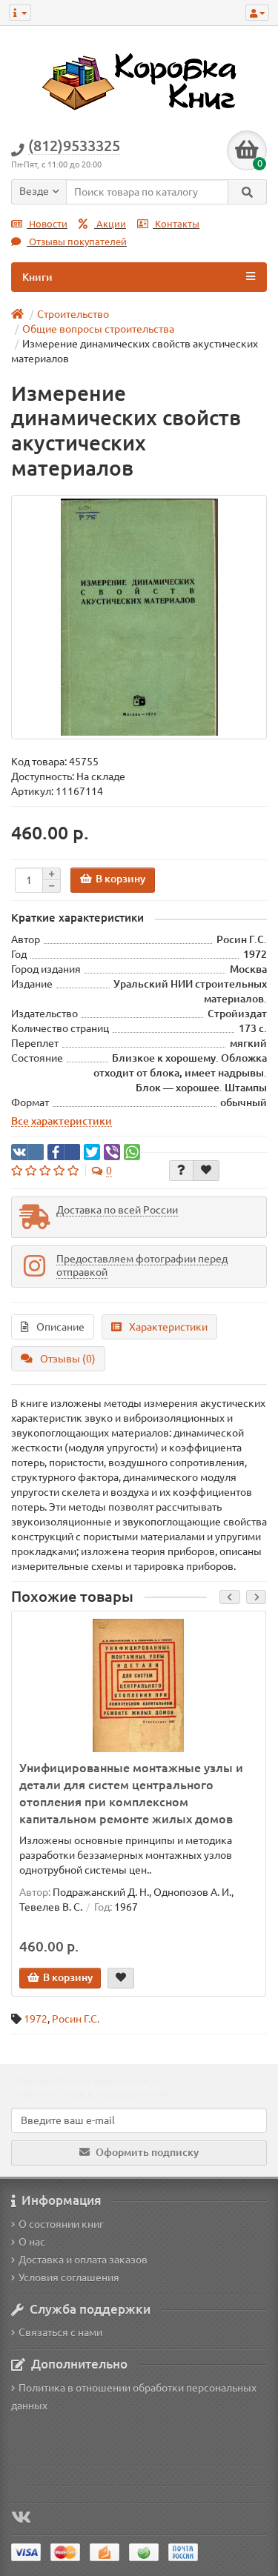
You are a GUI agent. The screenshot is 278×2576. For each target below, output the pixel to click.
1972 (36, 2019)
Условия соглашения (69, 2277)
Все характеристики (62, 1121)
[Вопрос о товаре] (181, 1171)
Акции (110, 224)
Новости (47, 224)
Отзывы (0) (68, 1359)
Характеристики (168, 1327)
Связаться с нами (60, 2332)
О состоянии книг (61, 2224)
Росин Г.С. (76, 2019)
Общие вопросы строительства (98, 329)
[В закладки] (206, 1171)
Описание (60, 1327)
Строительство (73, 314)
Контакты (176, 224)
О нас (32, 2242)
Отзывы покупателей (77, 242)
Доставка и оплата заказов (83, 2260)
